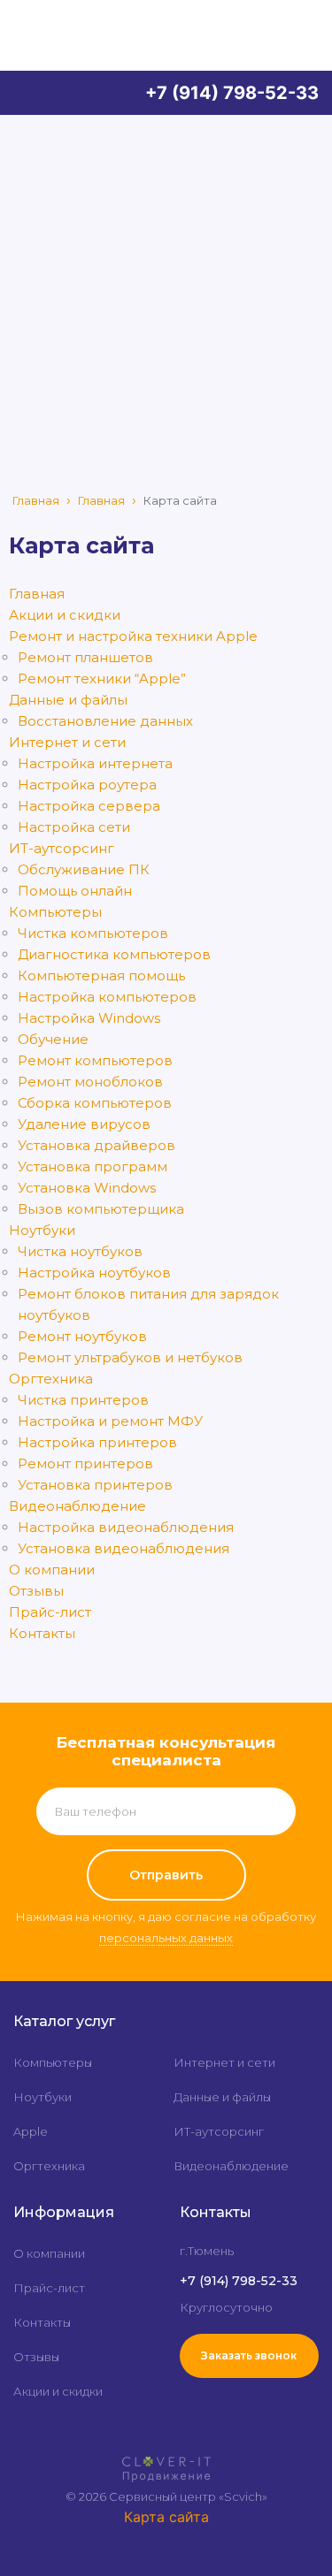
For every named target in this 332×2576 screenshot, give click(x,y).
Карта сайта (166, 2517)
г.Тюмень (207, 2251)
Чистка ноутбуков (80, 1251)
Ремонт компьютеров (95, 1060)
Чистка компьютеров (93, 933)
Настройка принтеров (97, 1442)
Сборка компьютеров (95, 1103)
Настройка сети (74, 827)
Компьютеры (55, 912)
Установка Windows (87, 1188)
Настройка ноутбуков (94, 1273)
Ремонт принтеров (85, 1463)
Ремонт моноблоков (90, 1082)
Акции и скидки (65, 615)
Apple (31, 2131)
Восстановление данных (105, 721)
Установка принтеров (95, 1485)
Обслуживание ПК (84, 869)
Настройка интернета (95, 763)
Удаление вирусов (84, 1124)
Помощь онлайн (75, 891)
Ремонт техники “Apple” (102, 678)
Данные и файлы (68, 700)
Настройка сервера (89, 806)
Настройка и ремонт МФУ (110, 1421)
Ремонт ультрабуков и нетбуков (130, 1357)
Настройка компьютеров (107, 997)
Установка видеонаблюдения (124, 1548)
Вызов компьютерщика (101, 1209)
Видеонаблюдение (77, 1506)
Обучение (53, 1039)
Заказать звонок (249, 2355)
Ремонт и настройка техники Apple (133, 636)
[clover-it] (166, 2461)
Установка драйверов (97, 1145)
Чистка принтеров (83, 1400)
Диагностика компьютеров (114, 954)
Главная (36, 500)
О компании (52, 1570)
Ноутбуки (42, 1230)
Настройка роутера (87, 785)
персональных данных (166, 1938)
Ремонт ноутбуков (82, 1336)
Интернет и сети (67, 742)
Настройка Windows (89, 1018)
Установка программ (93, 1166)
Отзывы (36, 1591)
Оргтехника (51, 1379)
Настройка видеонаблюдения (126, 1527)
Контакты (42, 1633)
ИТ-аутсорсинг (62, 848)
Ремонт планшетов (85, 657)
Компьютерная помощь (101, 976)
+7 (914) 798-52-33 (232, 93)
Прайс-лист (50, 1612)
